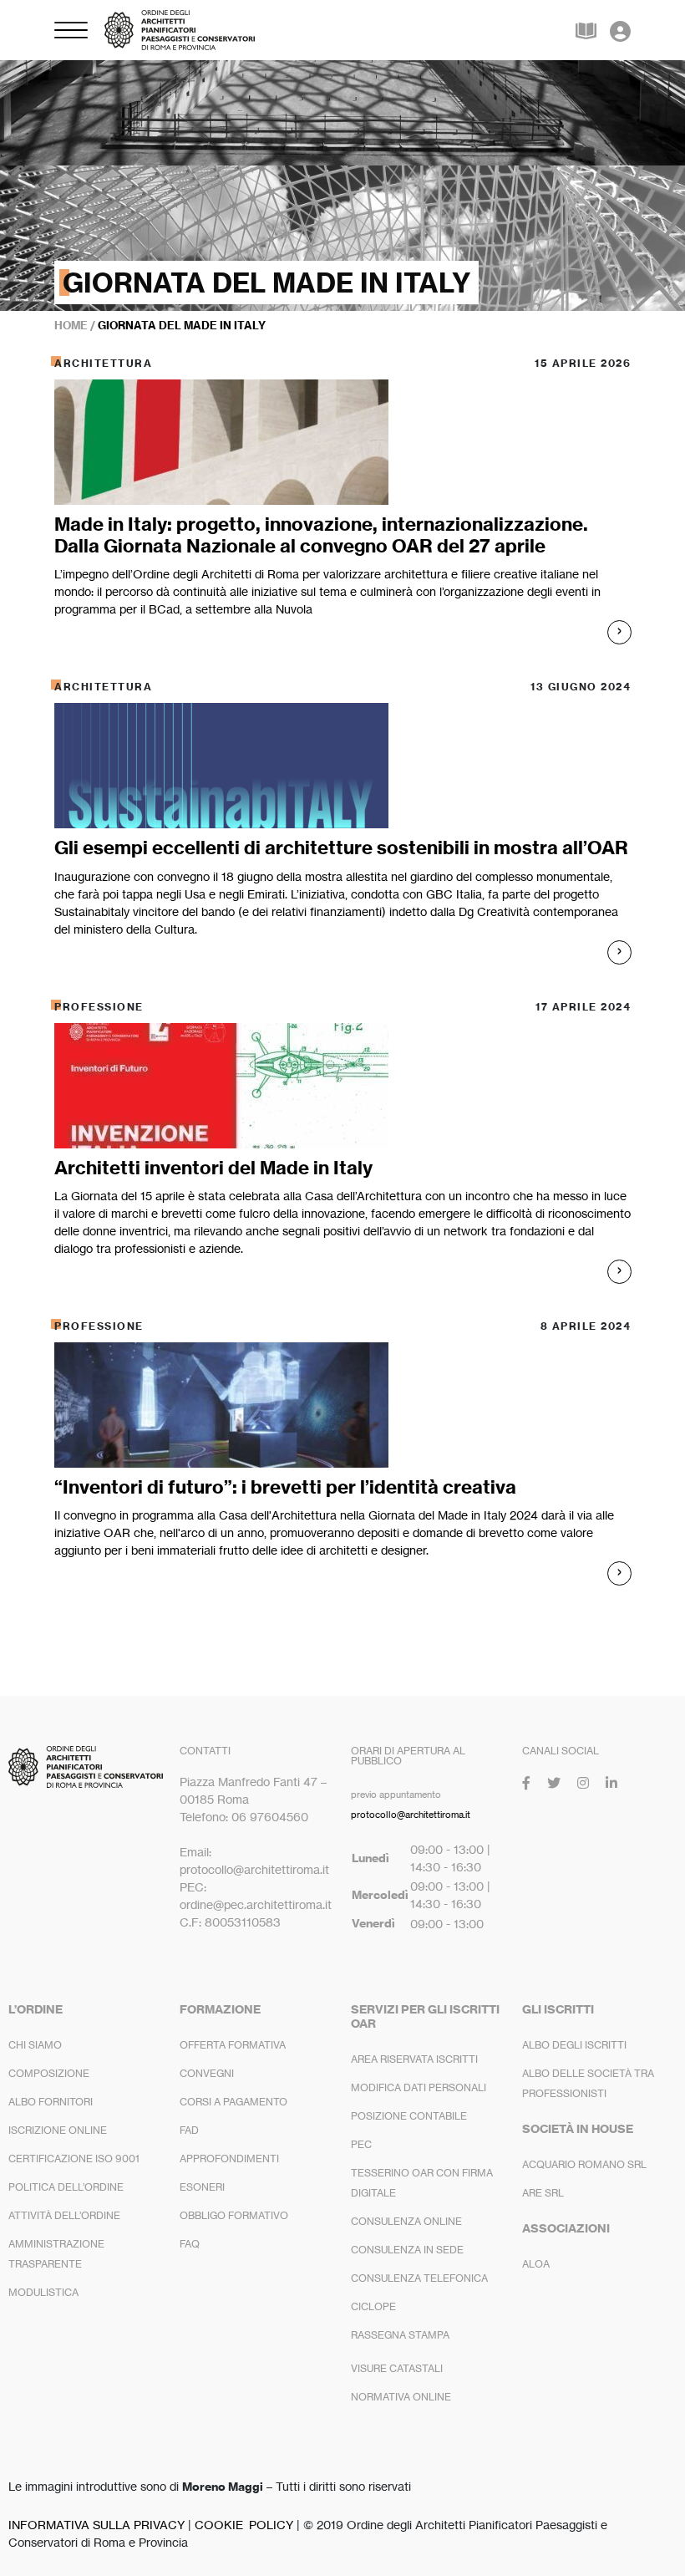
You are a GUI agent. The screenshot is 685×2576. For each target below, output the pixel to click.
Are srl (543, 2193)
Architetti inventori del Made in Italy (213, 1168)
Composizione (49, 2073)
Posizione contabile (409, 2116)
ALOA (536, 2264)
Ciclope (373, 2306)
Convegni (207, 2073)
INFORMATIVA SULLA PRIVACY (96, 2525)
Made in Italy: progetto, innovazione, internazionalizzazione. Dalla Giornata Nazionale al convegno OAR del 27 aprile (321, 535)
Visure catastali (397, 2368)
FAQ (190, 2244)
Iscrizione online (58, 2130)
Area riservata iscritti (414, 2059)
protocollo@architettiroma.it (411, 1815)
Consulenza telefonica (419, 2278)
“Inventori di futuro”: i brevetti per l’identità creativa (285, 1487)
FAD (189, 2130)
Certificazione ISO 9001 (74, 2159)
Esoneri (202, 2187)
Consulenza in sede (407, 2250)
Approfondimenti (229, 2159)
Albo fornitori (51, 2102)
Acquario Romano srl (584, 2164)
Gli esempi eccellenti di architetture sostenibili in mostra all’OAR (341, 848)
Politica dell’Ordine (66, 2187)
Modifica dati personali (419, 2087)
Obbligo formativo (234, 2215)
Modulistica (43, 2292)
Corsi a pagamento (233, 2102)
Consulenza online (406, 2221)
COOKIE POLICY (244, 2525)
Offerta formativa (233, 2045)
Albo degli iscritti (574, 2045)
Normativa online (401, 2397)
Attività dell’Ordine (64, 2215)
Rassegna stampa (400, 2335)
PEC (361, 2144)
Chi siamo (35, 2045)
